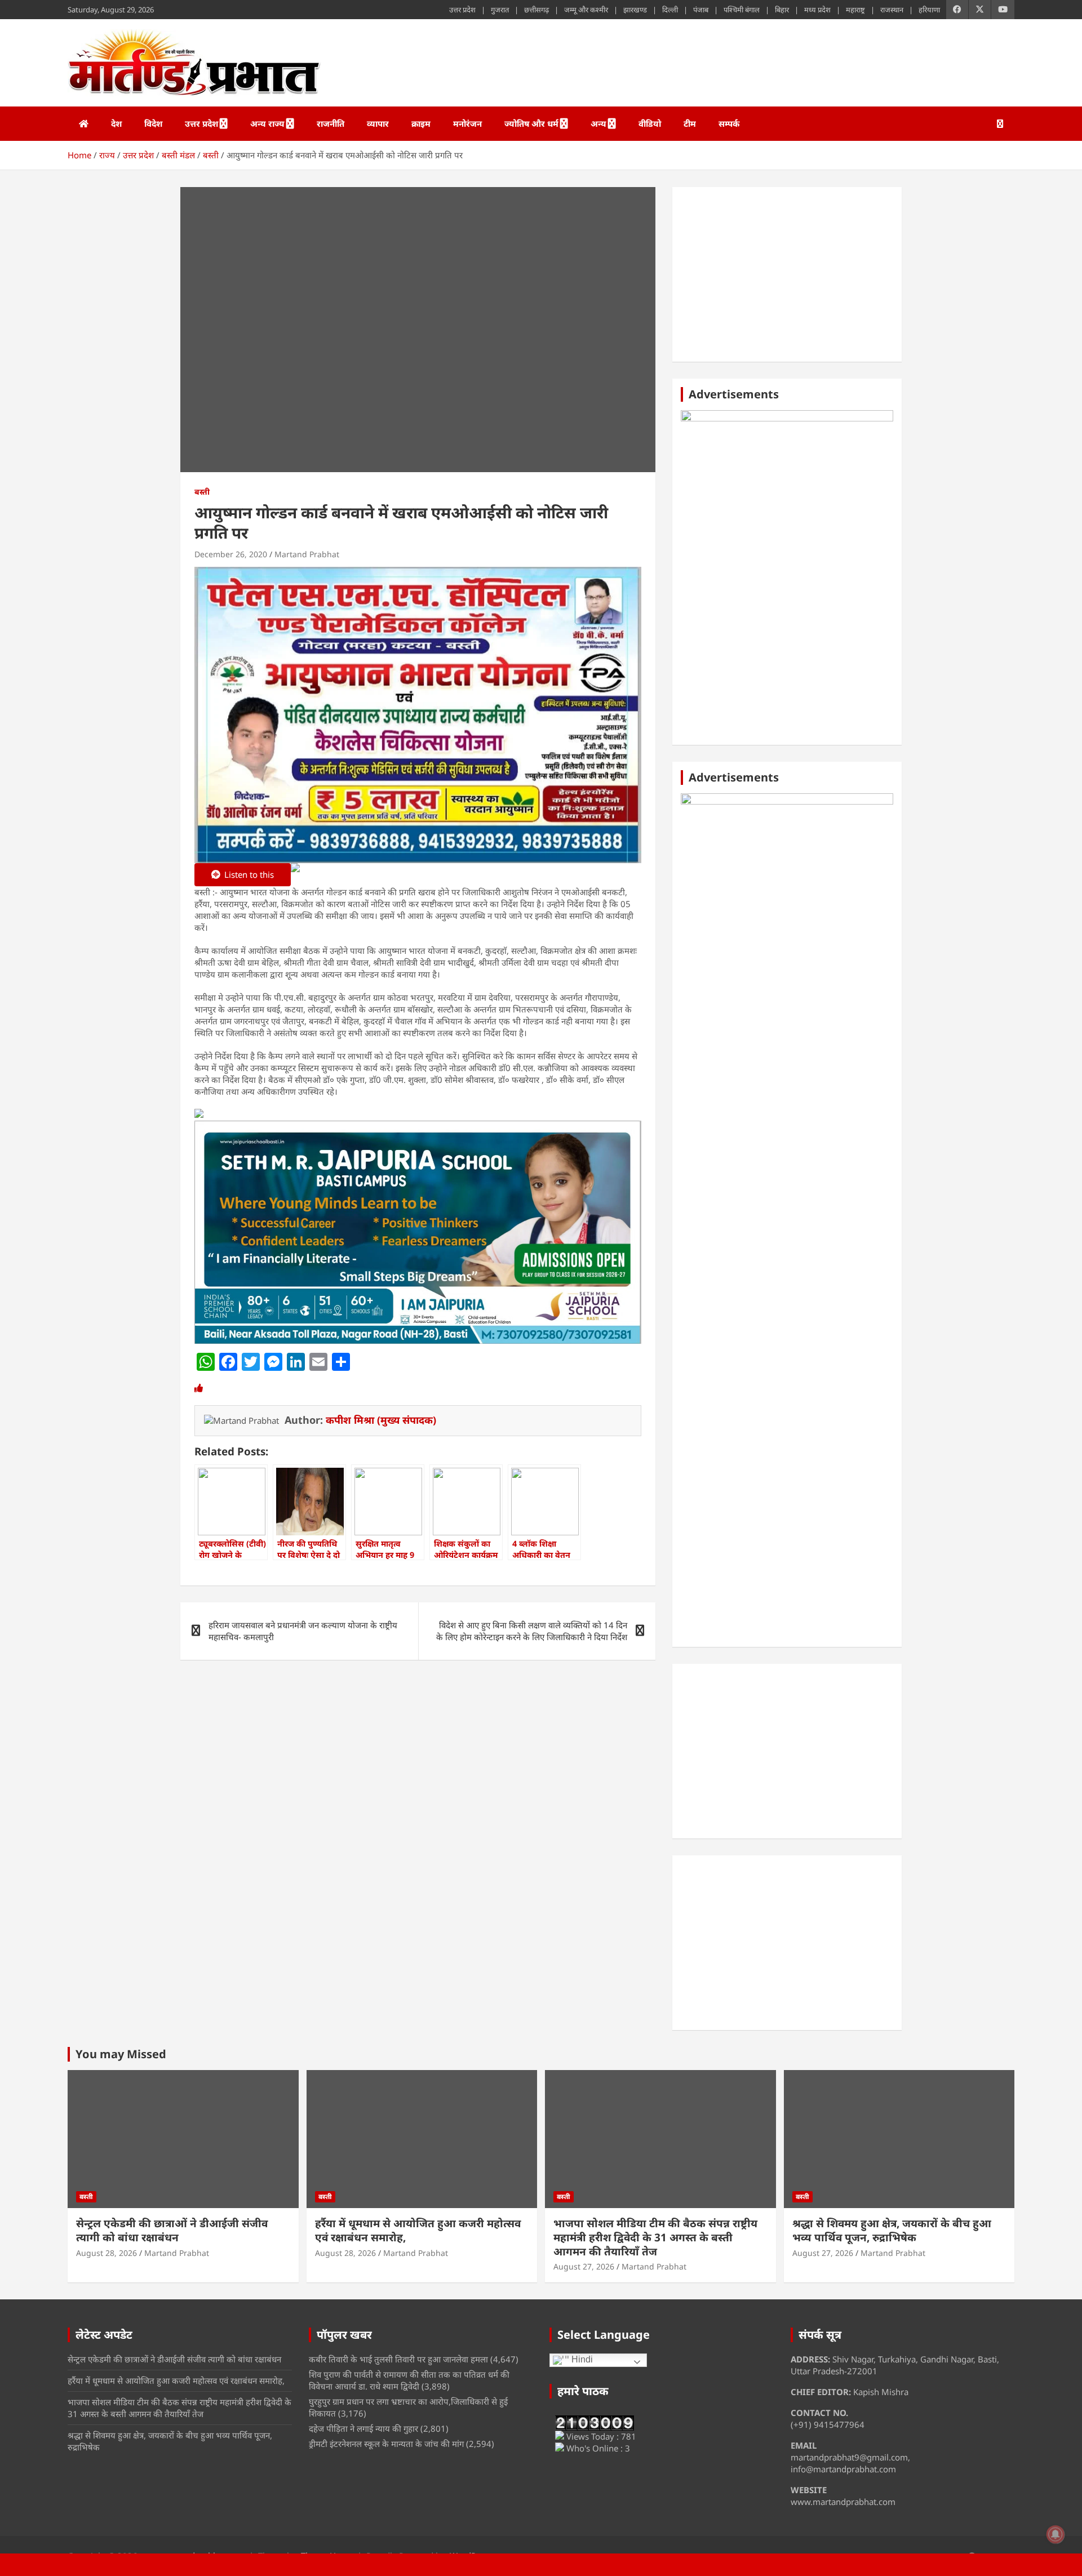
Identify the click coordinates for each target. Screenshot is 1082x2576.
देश (116, 123)
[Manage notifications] (1056, 2534)
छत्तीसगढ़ (536, 10)
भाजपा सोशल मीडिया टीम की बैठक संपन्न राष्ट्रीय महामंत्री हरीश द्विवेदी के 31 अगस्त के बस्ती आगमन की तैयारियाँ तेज (655, 2237)
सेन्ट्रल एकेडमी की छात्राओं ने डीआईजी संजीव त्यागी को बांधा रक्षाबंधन (172, 2230)
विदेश (153, 123)
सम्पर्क (729, 123)
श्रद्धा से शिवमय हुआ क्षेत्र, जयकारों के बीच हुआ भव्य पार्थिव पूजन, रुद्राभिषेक (892, 2230)
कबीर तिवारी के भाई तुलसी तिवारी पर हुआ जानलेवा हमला (398, 2359)
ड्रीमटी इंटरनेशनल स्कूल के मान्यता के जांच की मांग (386, 2444)
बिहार (782, 10)
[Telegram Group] (199, 1114)
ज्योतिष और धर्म (531, 123)
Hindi (581, 2359)
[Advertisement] (787, 274)
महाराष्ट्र (855, 10)
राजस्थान (892, 10)
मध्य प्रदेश (817, 10)
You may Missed (121, 2054)
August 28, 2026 (107, 2253)
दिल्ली (670, 10)
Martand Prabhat (307, 554)
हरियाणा (929, 10)
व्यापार (378, 123)
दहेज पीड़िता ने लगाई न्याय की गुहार (363, 2428)
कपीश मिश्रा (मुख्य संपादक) (381, 1420)
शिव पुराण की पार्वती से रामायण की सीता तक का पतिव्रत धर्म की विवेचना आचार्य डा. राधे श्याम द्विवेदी (409, 2380)
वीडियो (650, 123)
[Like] (199, 1388)
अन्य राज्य (267, 123)
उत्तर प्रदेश (462, 10)
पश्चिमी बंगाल (742, 10)
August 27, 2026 (584, 2266)
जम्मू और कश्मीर (586, 10)
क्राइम (421, 123)
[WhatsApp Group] (295, 876)
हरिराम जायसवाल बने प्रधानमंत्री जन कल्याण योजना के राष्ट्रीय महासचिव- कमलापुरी (303, 1631)
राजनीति (331, 123)
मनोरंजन (467, 123)
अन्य (598, 123)
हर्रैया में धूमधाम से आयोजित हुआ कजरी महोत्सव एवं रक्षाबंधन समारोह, (418, 2230)
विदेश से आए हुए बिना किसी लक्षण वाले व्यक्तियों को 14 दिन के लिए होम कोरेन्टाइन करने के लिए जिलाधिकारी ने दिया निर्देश (532, 1631)
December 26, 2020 (231, 554)
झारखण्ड (635, 10)
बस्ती (202, 492)
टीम (690, 123)
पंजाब (701, 10)
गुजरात (500, 10)
